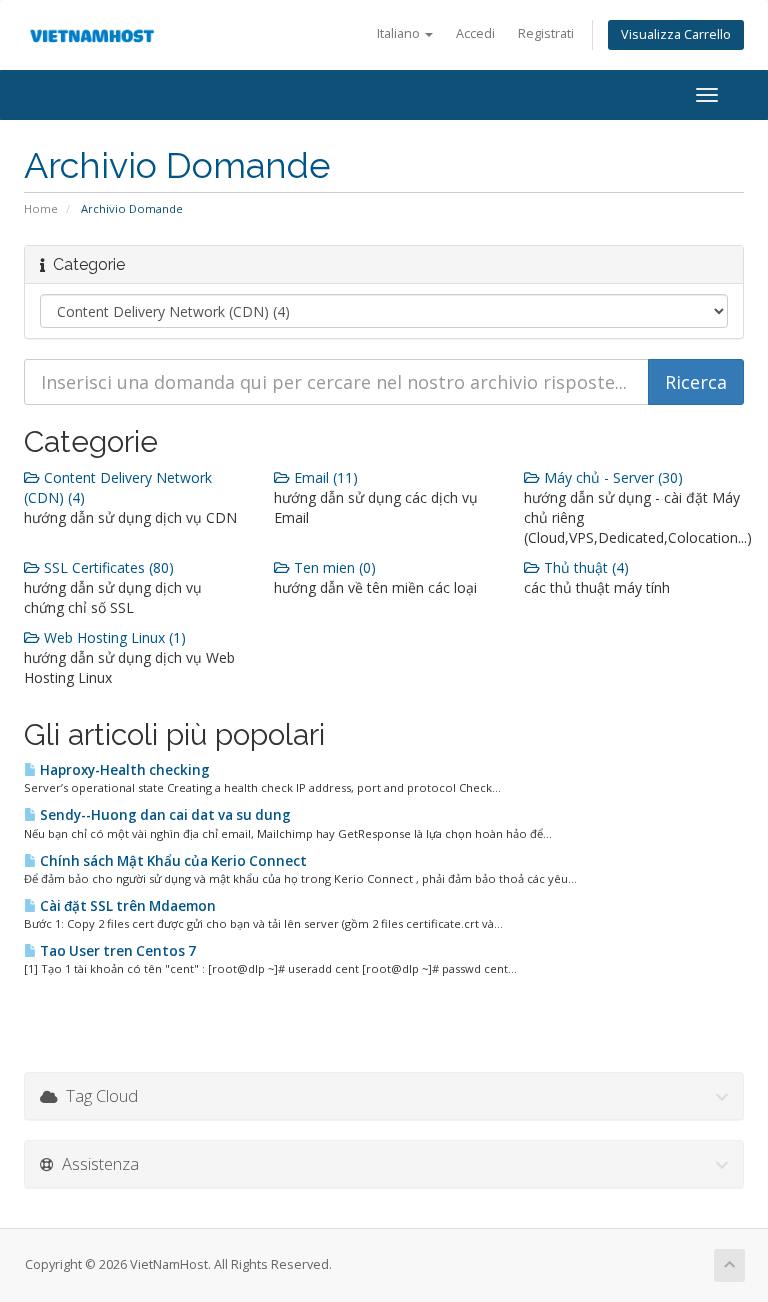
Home (41, 208)
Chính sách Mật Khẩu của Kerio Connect (172, 861)
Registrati (546, 33)
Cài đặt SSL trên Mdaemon (126, 906)
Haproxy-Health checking (123, 770)
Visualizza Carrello (676, 34)
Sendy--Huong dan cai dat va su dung (164, 815)
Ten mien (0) (333, 567)
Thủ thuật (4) (584, 567)
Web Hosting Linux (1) (113, 637)
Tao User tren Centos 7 (116, 951)
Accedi (475, 33)
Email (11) (324, 477)
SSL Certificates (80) (107, 567)
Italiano (400, 33)
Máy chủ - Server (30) (611, 477)
